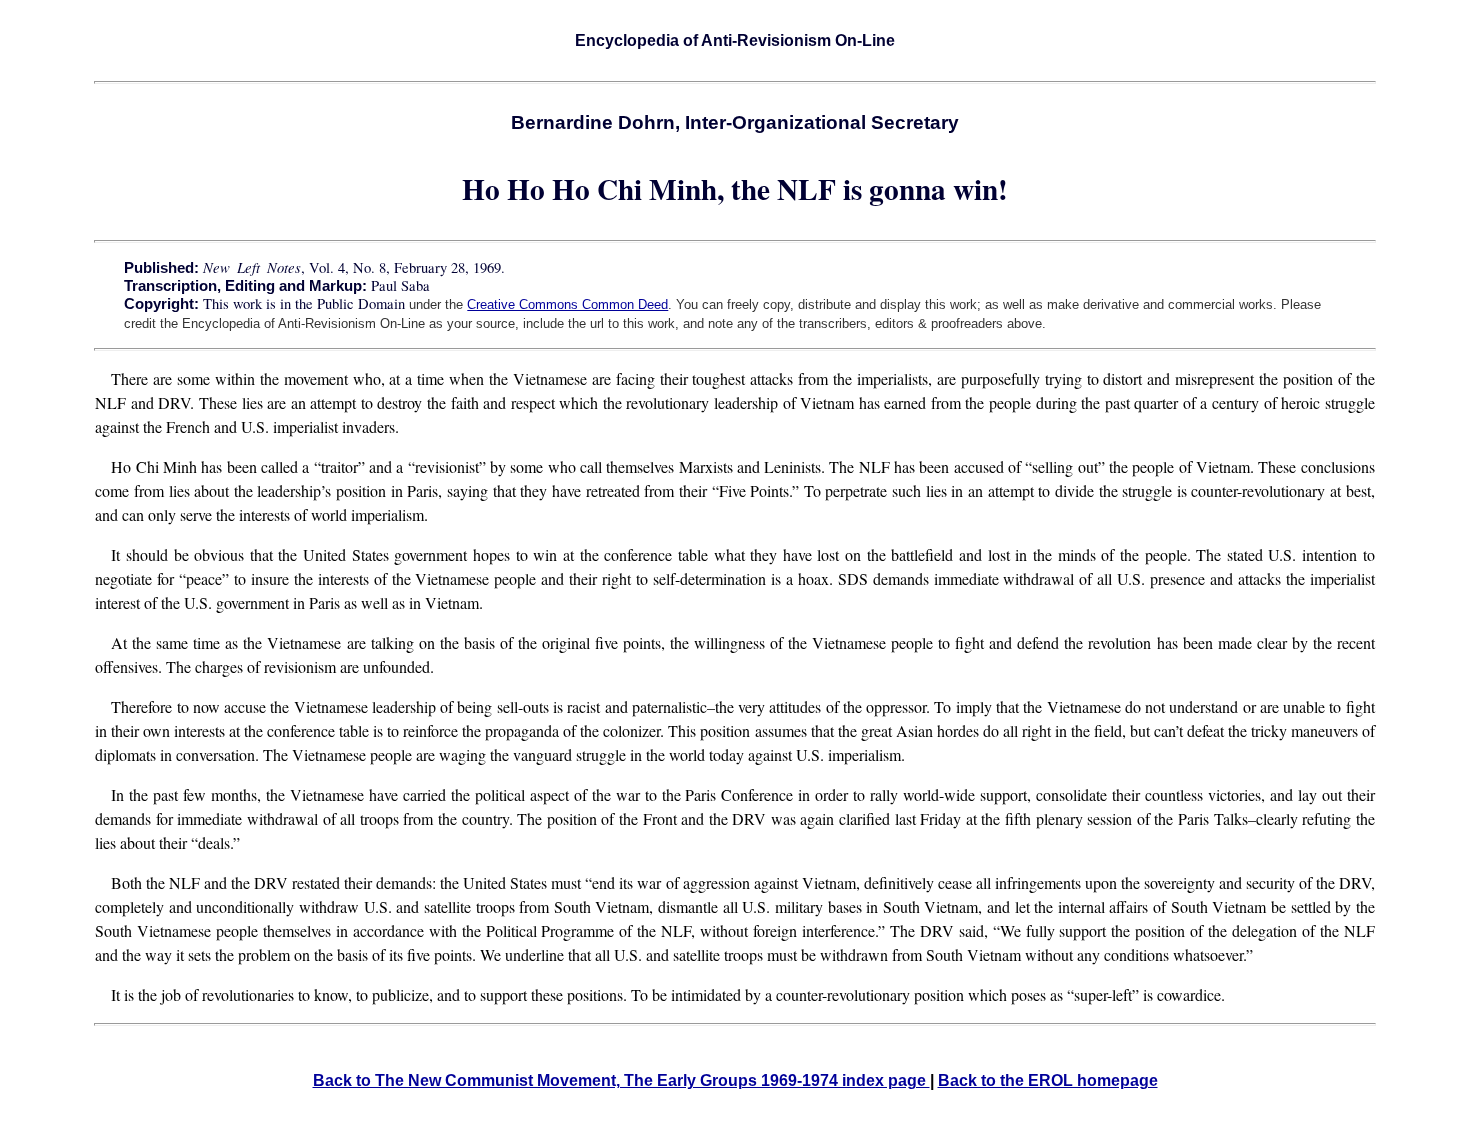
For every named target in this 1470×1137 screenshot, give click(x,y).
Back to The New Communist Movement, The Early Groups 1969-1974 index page (621, 1080)
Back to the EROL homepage (1048, 1080)
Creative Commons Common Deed (567, 304)
